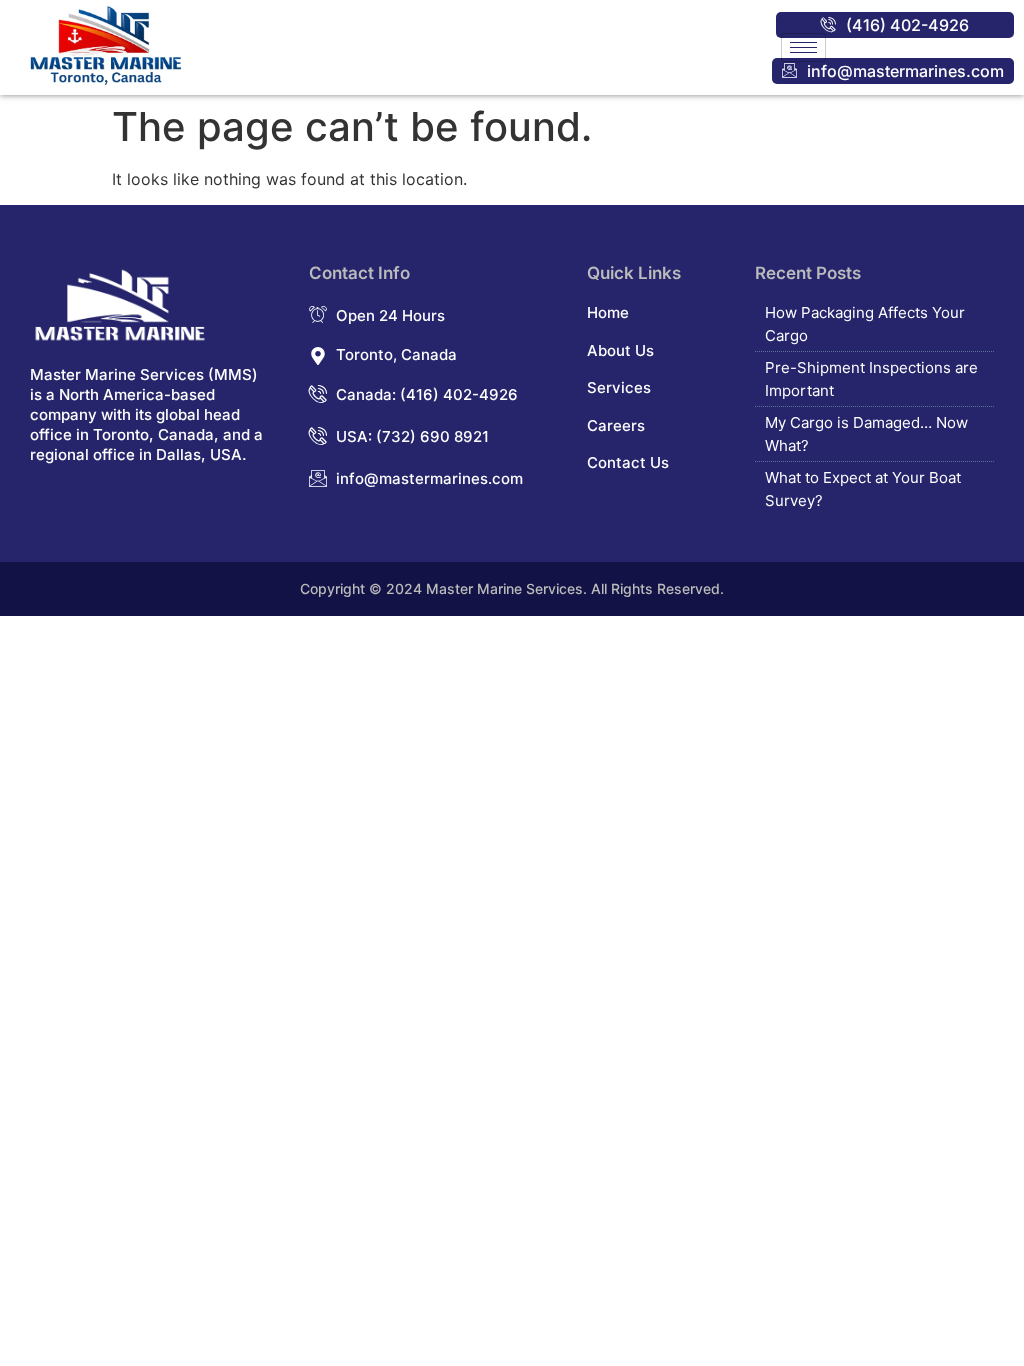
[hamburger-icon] (803, 47)
